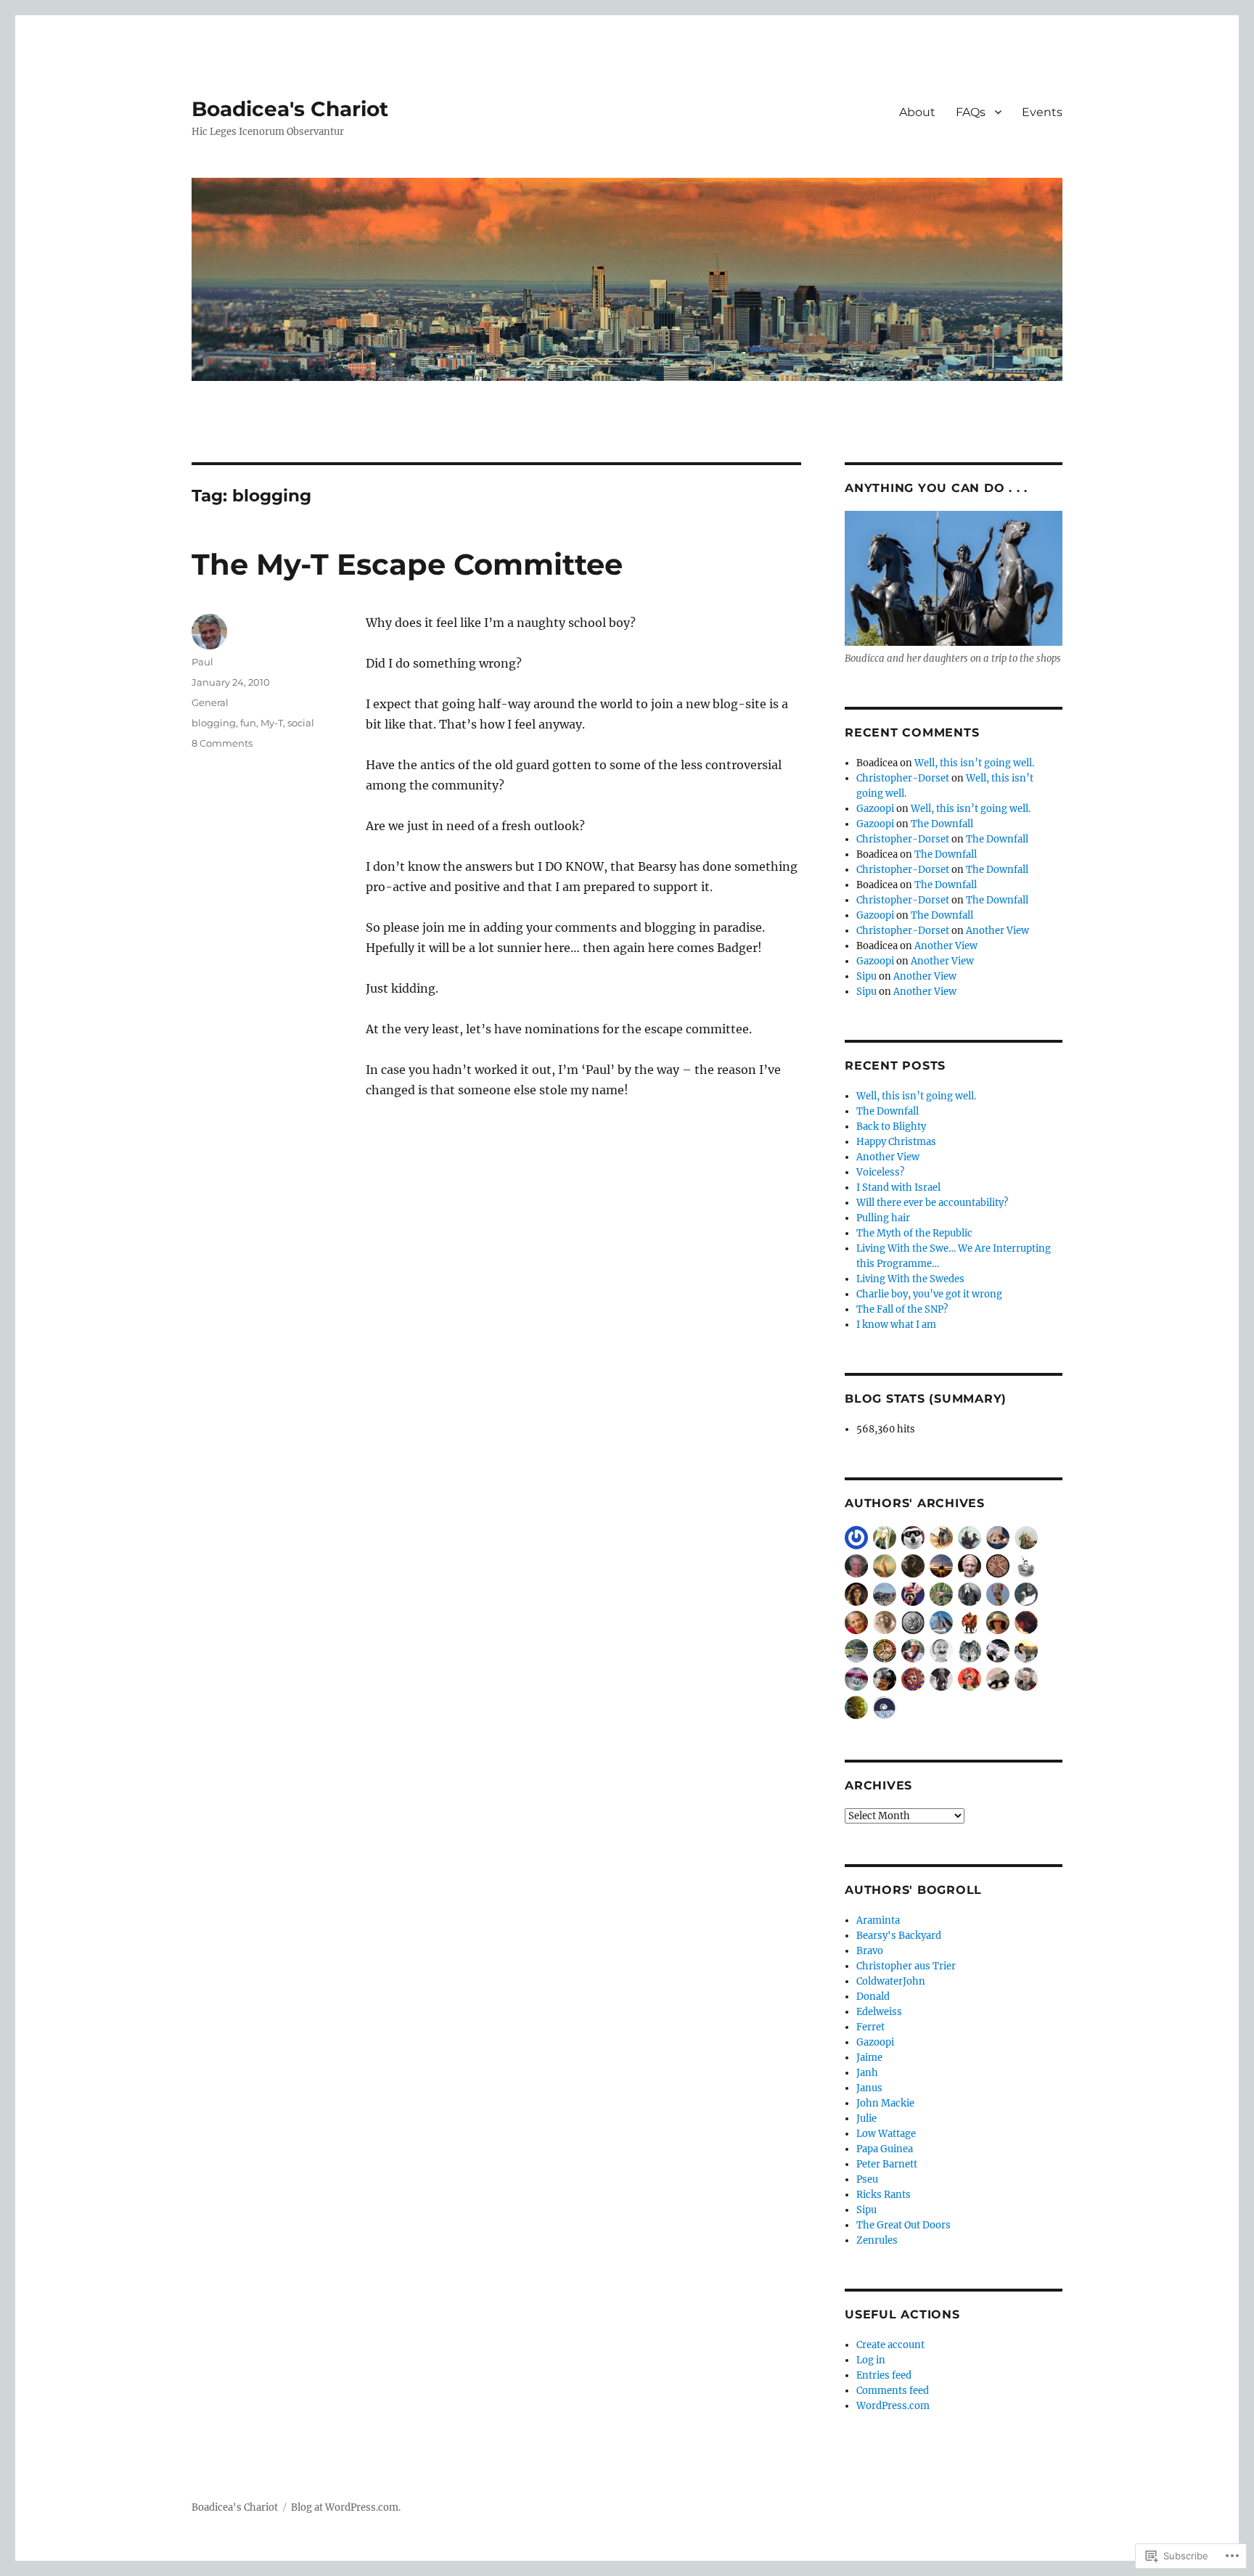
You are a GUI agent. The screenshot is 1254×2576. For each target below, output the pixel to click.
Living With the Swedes (910, 1279)
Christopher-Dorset (903, 778)
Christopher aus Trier (906, 1966)
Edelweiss (879, 2012)
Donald (873, 1997)
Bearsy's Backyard (899, 1936)
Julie (866, 2118)
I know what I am (896, 1325)
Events (1042, 112)
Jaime (869, 2058)
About (917, 112)
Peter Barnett (887, 2164)
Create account (890, 2345)
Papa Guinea (885, 2149)
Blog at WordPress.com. (346, 2507)
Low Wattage (886, 2134)
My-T (272, 723)
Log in (871, 2360)
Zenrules (877, 2240)
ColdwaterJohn (891, 1981)
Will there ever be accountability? (932, 1203)
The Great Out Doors (903, 2225)
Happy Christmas (896, 1142)
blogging (214, 723)
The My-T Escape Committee (407, 564)
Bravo (870, 1951)
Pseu (867, 2179)
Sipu (866, 976)
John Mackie (885, 2103)
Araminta (878, 1920)
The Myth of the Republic (914, 1233)
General (210, 702)
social (301, 723)
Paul (202, 662)
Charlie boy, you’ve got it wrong (929, 1294)
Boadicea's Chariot (290, 109)
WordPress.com (893, 2406)
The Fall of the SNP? (902, 1309)
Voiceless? (880, 1172)
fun (248, 723)
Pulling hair (883, 1218)
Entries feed (884, 2375)
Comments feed (893, 2391)
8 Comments (222, 743)
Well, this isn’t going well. (974, 763)
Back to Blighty (891, 1127)
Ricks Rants (884, 2195)
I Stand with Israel (898, 1187)
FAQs (971, 112)
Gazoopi (875, 809)
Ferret (870, 2027)
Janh (867, 2073)
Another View (997, 931)
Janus (869, 2088)
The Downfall (942, 824)
